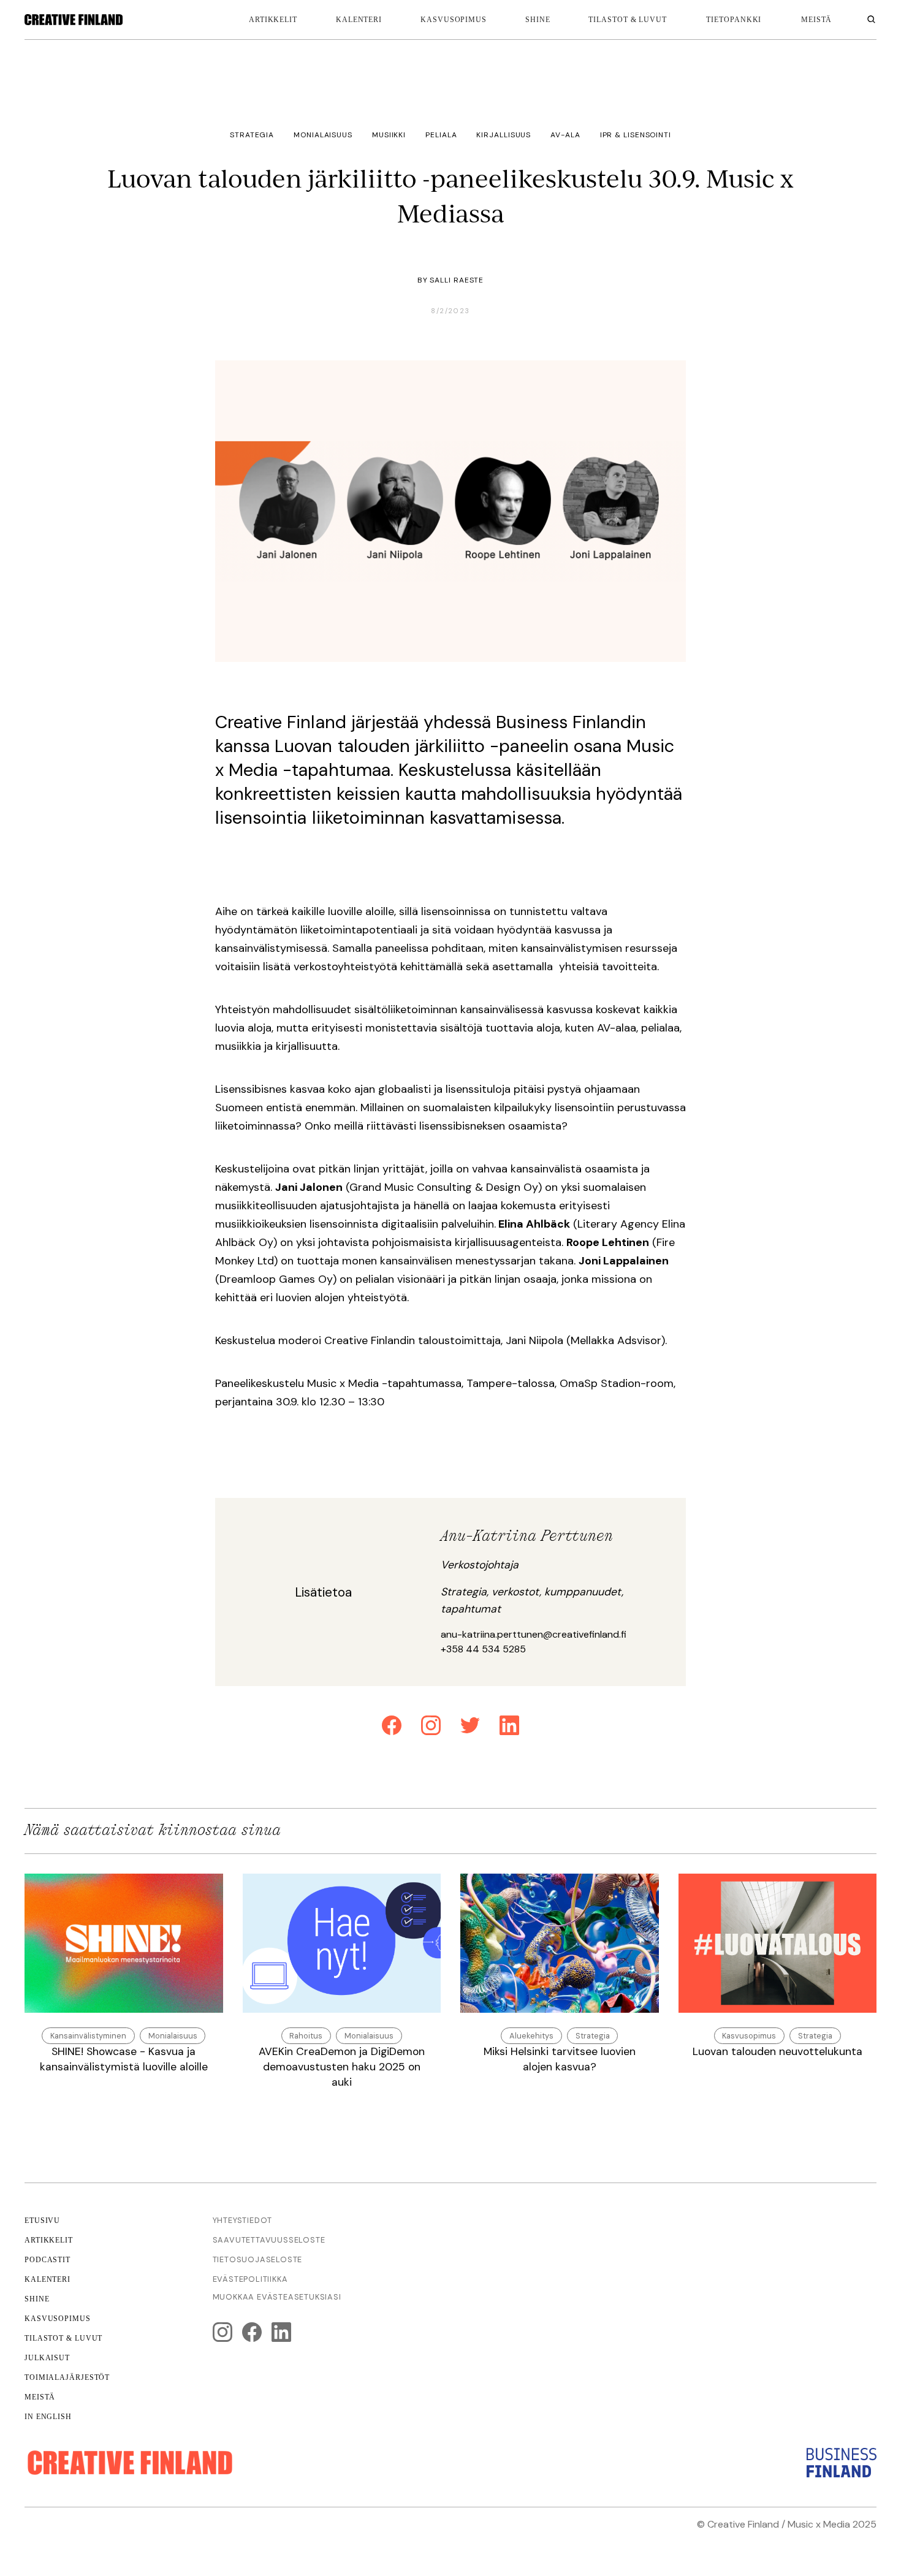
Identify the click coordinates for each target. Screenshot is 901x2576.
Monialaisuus (323, 135)
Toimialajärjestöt (67, 2377)
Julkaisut (47, 2358)
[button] (734, 20)
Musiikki (389, 135)
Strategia (252, 135)
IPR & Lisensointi (636, 135)
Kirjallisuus (504, 135)
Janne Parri (850, 2539)
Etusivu (42, 2221)
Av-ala (565, 135)
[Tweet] (470, 1727)
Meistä (40, 2397)
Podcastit (48, 2260)
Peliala (441, 135)
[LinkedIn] (509, 1727)
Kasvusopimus (454, 20)
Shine (538, 20)
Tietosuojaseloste (258, 2259)
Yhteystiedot (243, 2220)
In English (48, 2417)
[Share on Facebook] (392, 1727)
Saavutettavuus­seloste (269, 2240)
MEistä (816, 20)
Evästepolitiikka (250, 2279)
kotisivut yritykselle (708, 2539)
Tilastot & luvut (627, 20)
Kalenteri (359, 20)
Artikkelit (273, 20)
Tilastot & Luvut (63, 2338)
